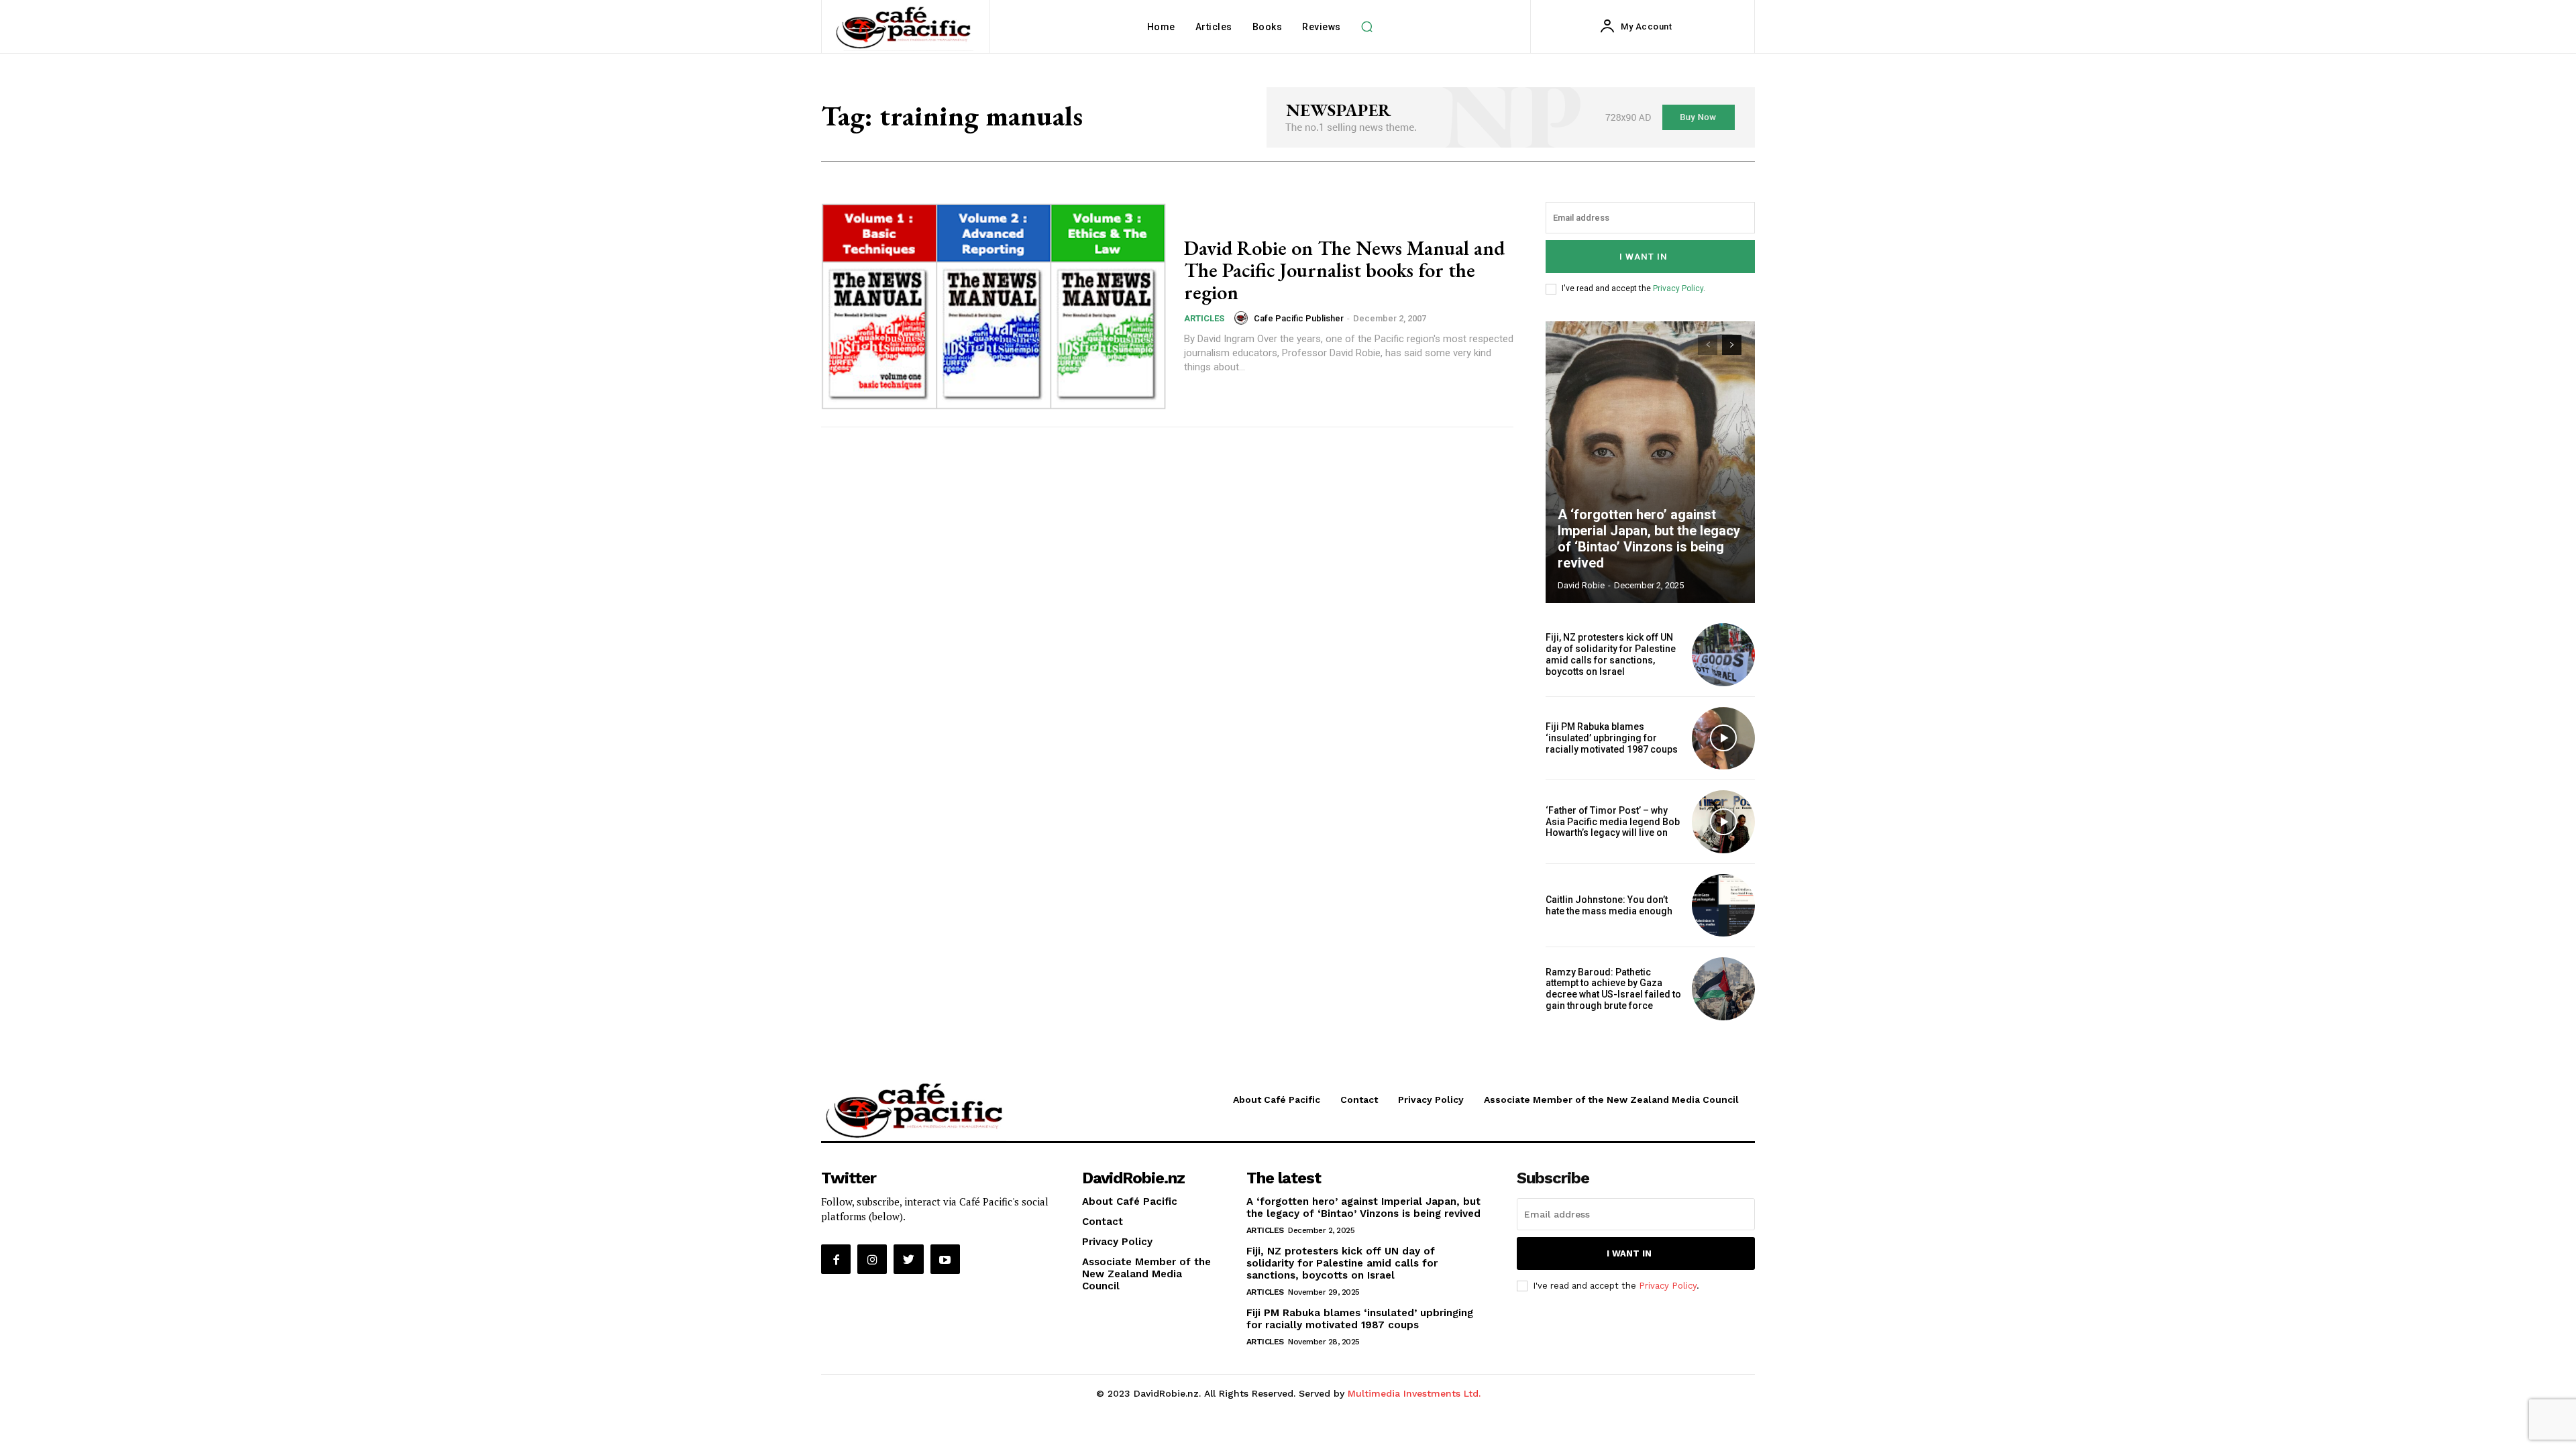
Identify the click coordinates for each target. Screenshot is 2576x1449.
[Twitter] (908, 1259)
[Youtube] (945, 1259)
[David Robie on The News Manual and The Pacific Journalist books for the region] (994, 306)
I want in (1644, 257)
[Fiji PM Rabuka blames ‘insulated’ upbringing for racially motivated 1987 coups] (1723, 739)
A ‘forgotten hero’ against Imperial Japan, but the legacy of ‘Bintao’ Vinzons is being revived (1649, 539)
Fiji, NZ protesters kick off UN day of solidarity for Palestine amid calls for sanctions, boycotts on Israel (1611, 654)
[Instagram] (872, 1259)
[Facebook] (836, 1259)
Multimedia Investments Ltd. (1414, 1393)
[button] (1367, 27)
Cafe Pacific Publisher (1299, 318)
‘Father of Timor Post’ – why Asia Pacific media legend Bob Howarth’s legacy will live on (1613, 822)
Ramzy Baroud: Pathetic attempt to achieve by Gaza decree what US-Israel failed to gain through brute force (1613, 989)
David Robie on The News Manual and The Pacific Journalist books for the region (1344, 270)
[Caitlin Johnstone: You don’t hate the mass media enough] (1723, 906)
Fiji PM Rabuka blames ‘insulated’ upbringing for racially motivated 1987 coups (1612, 738)
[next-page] (1732, 345)
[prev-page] (1708, 345)
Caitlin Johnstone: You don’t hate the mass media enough (1609, 905)
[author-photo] (1243, 318)
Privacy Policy (1678, 288)
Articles (1204, 318)
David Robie (1581, 585)
